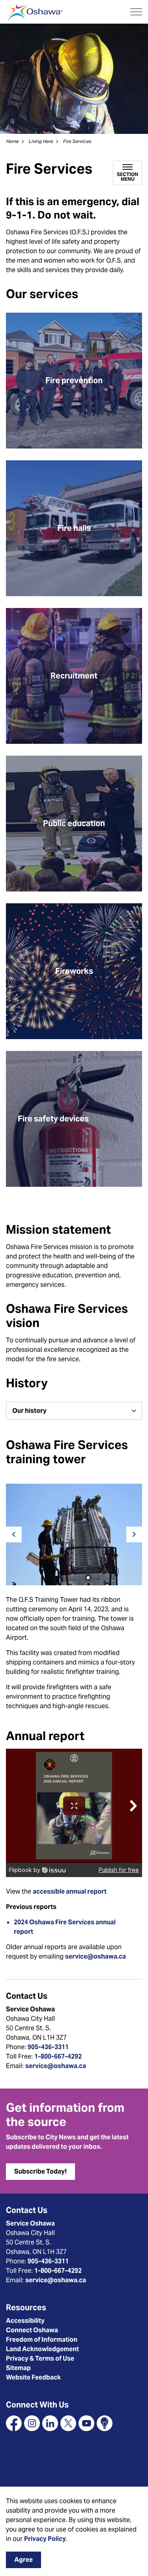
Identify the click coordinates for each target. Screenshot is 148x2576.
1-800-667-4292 (58, 2056)
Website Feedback (33, 2377)
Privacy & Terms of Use (40, 2358)
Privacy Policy (45, 2539)
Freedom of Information (42, 2340)
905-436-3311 (48, 2047)
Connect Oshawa (32, 2330)
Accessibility (25, 2321)
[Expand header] (136, 12)
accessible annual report (70, 1891)
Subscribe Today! (40, 2171)
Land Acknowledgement (42, 2349)
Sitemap (18, 2368)
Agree (23, 2560)
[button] (74, 1535)
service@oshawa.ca (96, 1956)
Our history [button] (29, 1411)
